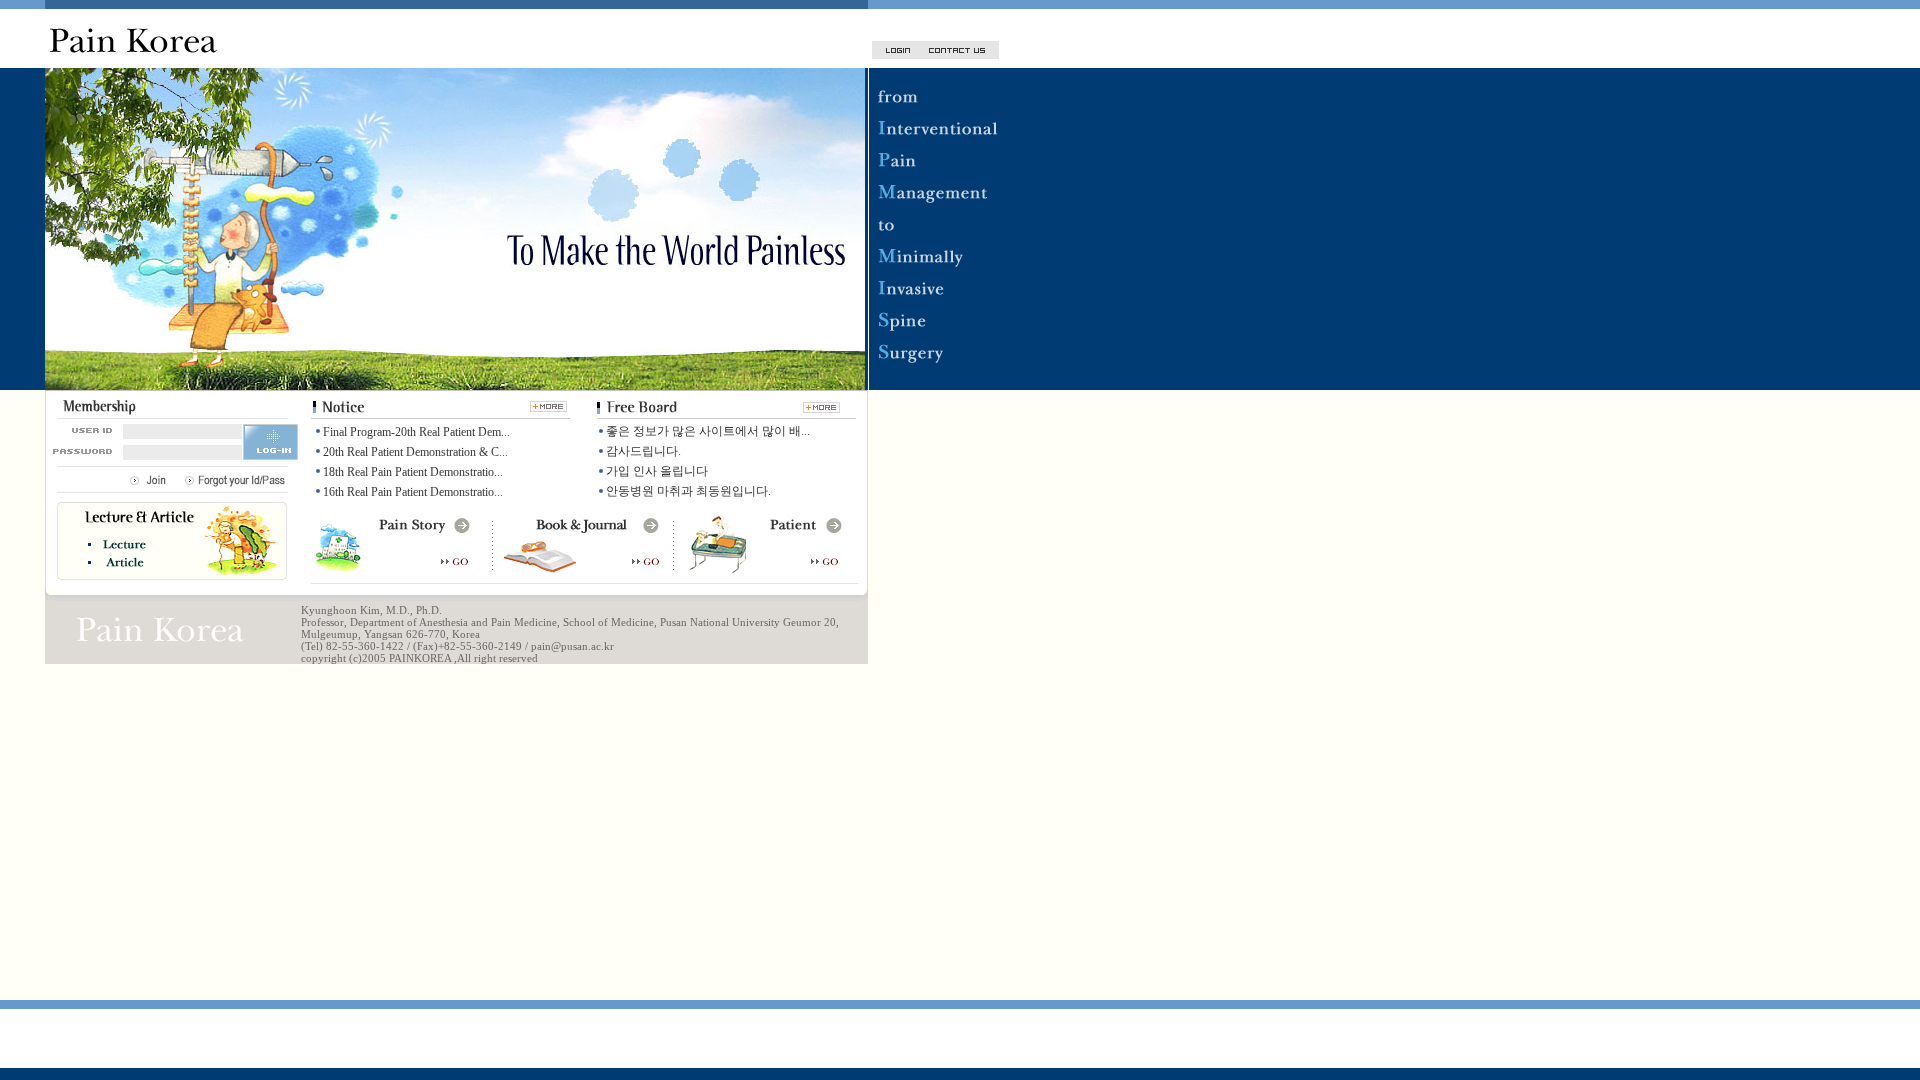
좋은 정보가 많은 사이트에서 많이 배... (708, 431)
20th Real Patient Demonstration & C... (415, 452)
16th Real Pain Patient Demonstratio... (413, 492)
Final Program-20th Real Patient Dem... (416, 432)
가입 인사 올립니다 (657, 471)
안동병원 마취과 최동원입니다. (688, 491)
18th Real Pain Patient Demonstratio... (413, 472)
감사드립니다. (643, 451)
